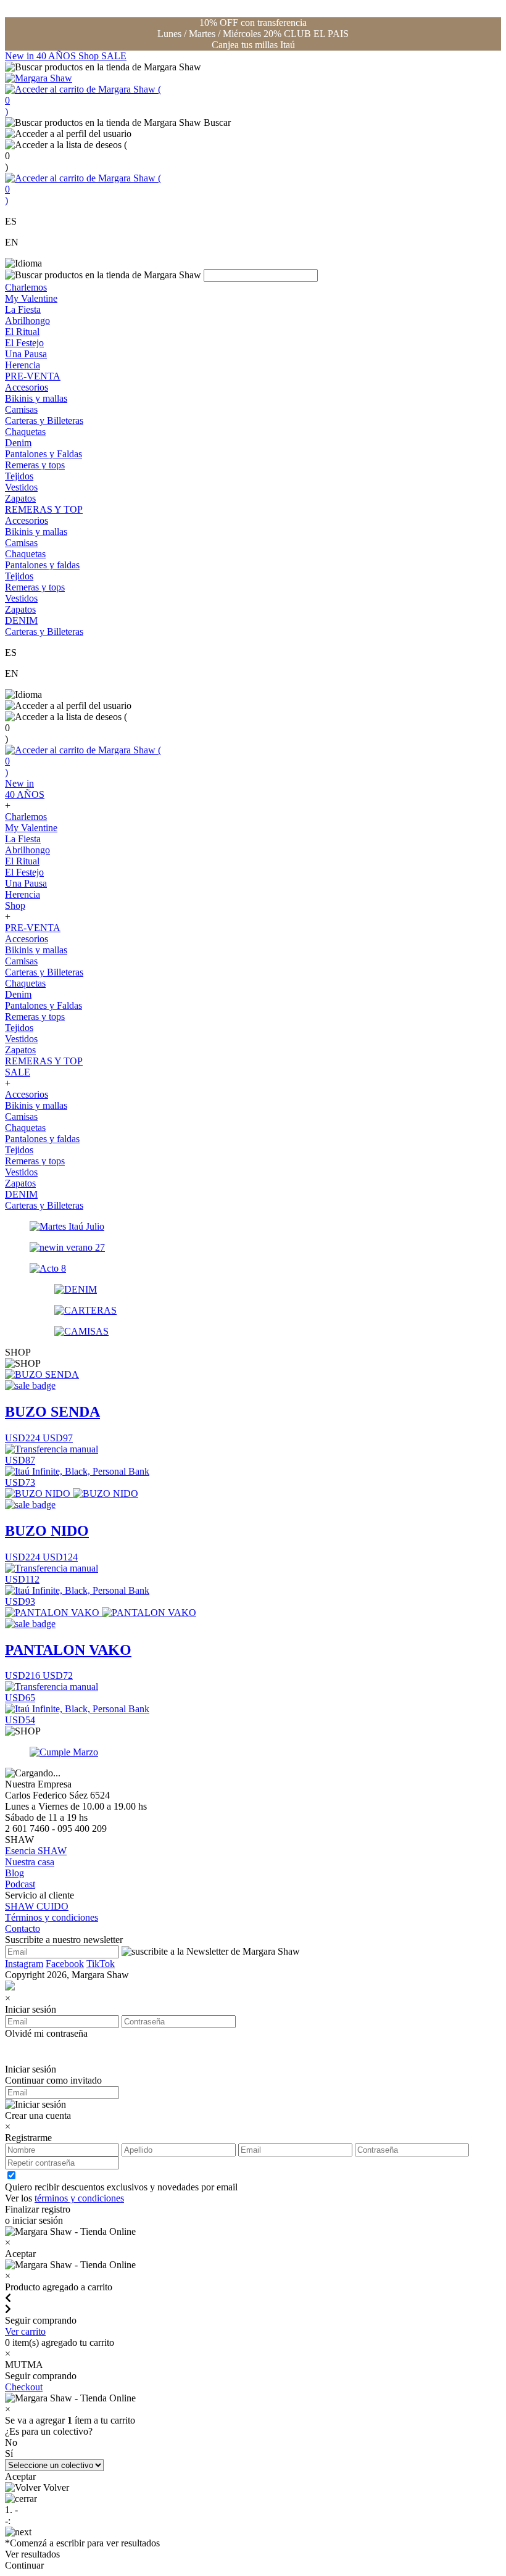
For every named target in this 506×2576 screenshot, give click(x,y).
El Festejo (24, 343)
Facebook (65, 1964)
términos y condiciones (79, 2198)
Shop (90, 56)
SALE (114, 56)
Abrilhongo (27, 321)
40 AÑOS (57, 56)
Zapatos (20, 498)
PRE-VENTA (33, 376)
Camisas (21, 409)
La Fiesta (23, 309)
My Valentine (31, 298)
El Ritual (22, 332)
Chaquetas (25, 432)
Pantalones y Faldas (44, 454)
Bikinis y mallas (36, 398)
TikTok (101, 1964)
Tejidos (19, 476)
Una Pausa (26, 354)
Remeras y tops (35, 465)
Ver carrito (25, 2331)
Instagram (24, 1964)
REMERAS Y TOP (44, 509)
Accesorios (27, 387)
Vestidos (21, 487)
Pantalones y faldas (42, 565)
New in (21, 56)
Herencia (23, 365)
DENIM (21, 620)
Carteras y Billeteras (44, 420)
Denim (18, 443)
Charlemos (26, 287)
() (83, 100)
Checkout (24, 2387)
